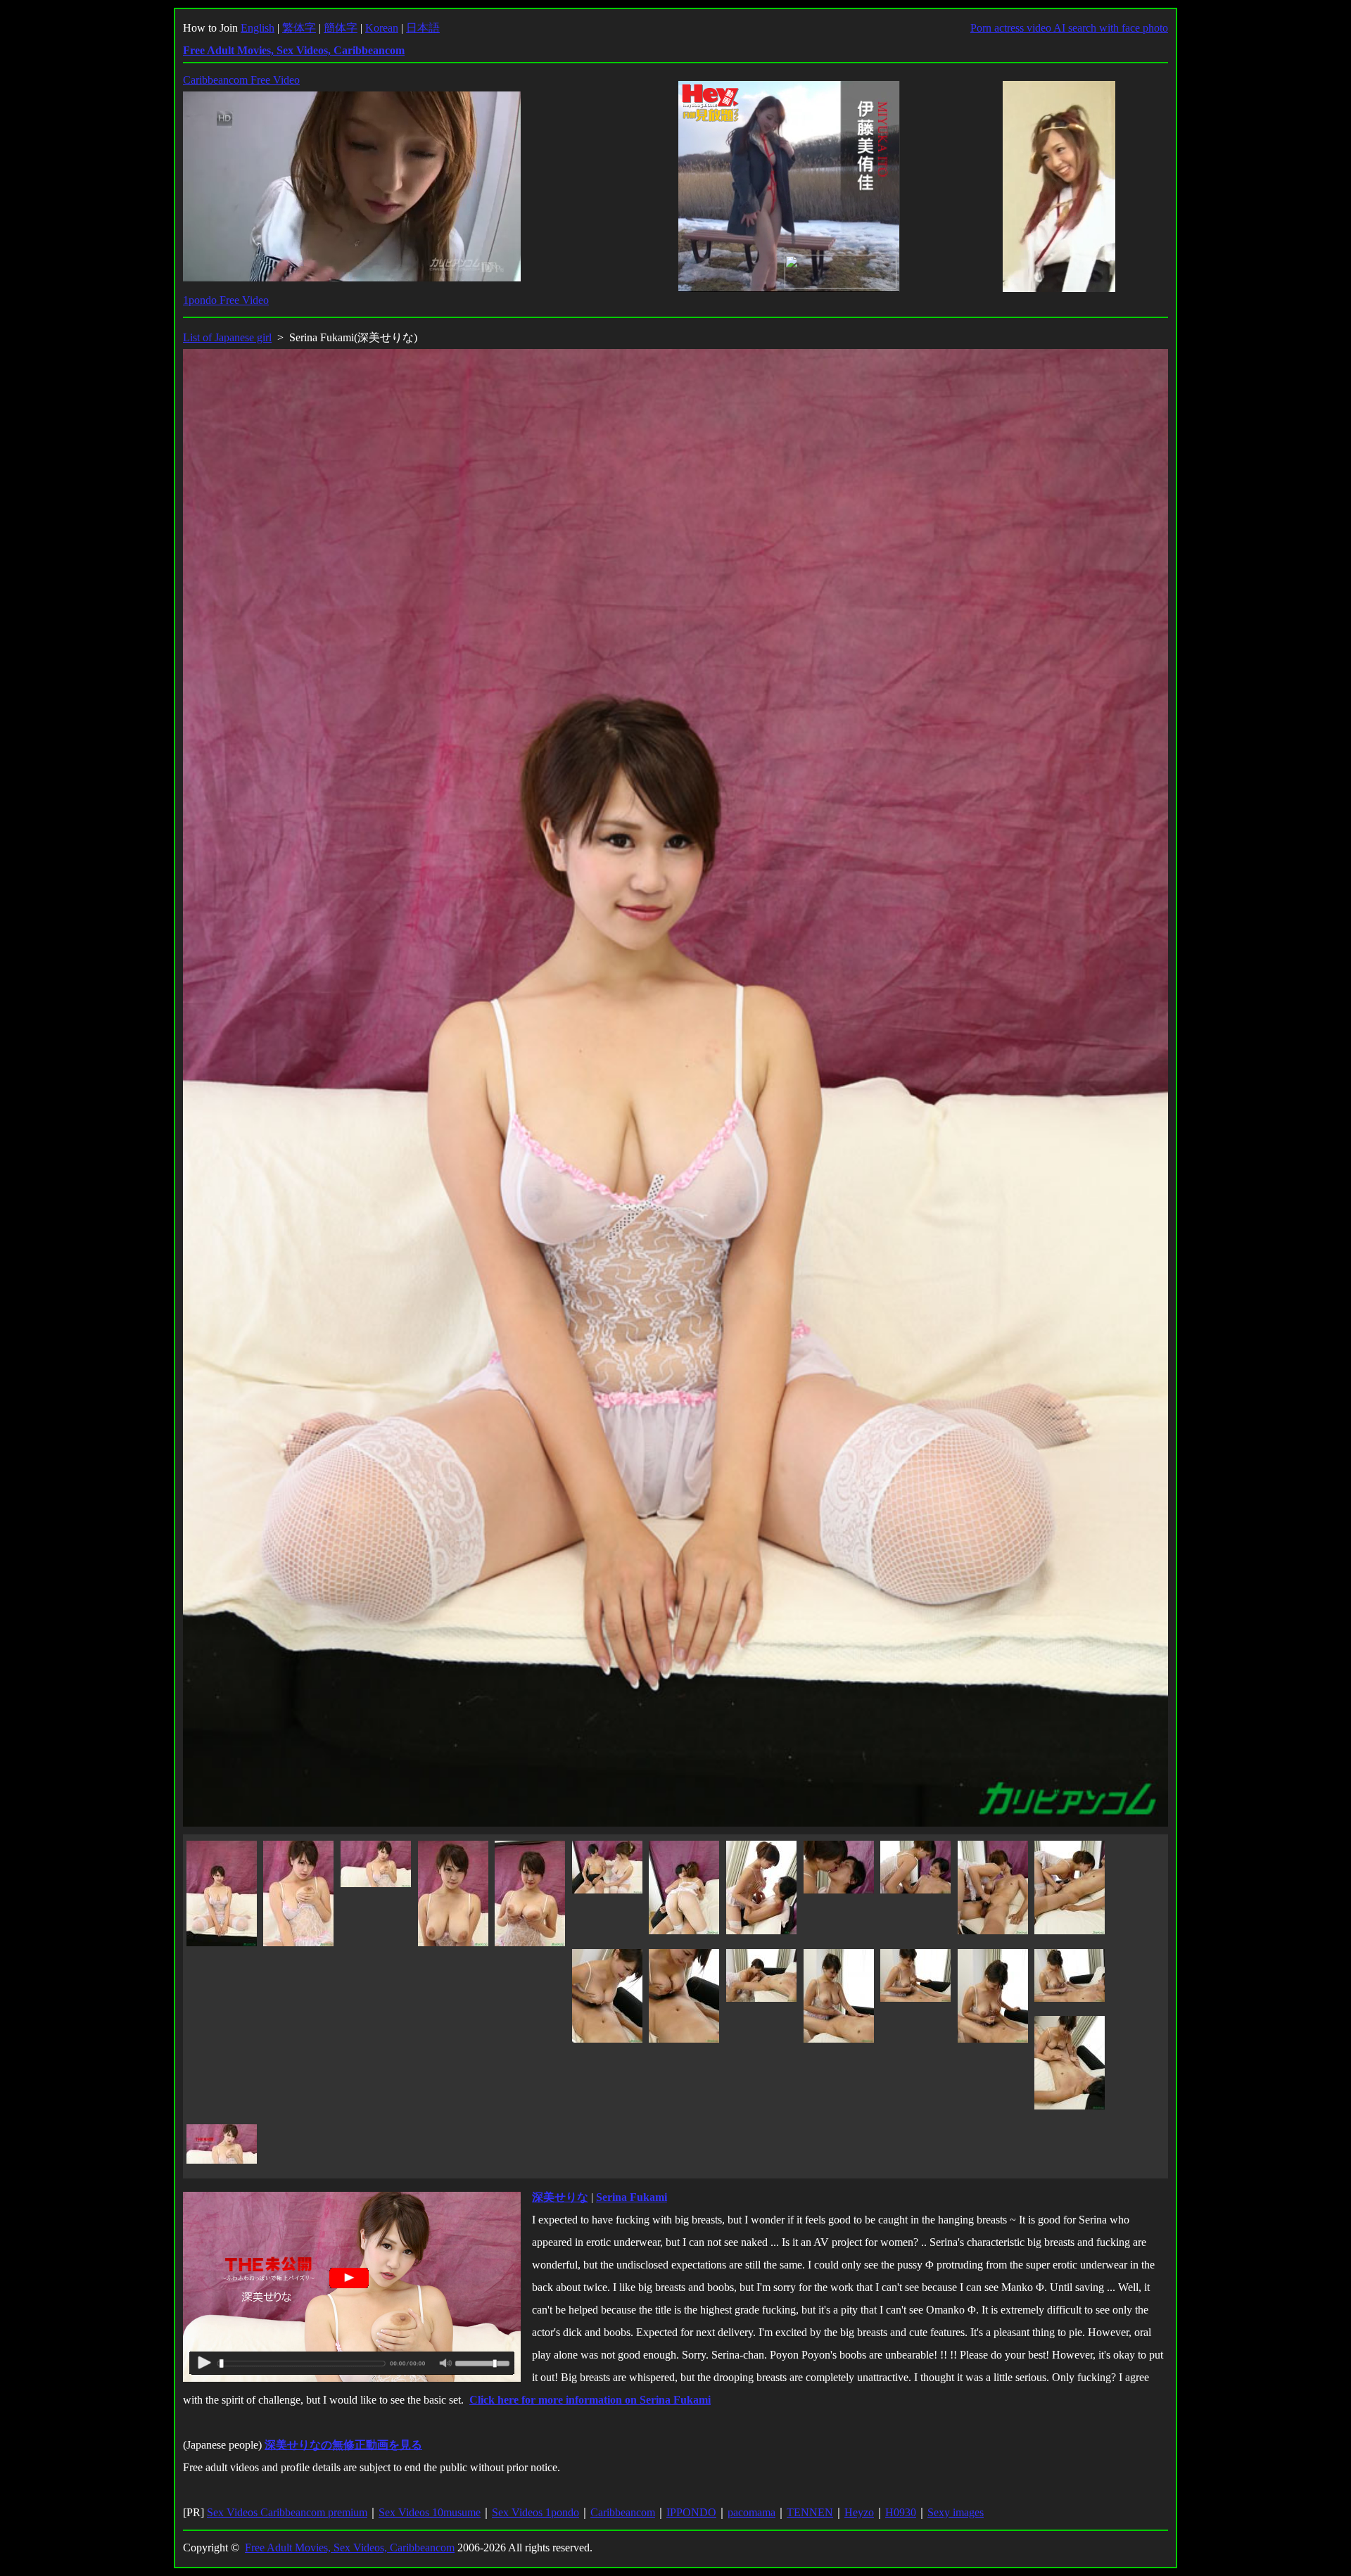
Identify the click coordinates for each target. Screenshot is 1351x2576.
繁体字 (299, 28)
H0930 (901, 2512)
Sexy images (956, 2512)
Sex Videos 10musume (430, 2512)
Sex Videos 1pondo (535, 2512)
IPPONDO (691, 2512)
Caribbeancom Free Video (241, 80)
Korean (382, 28)
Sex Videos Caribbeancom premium (287, 2512)
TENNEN (810, 2512)
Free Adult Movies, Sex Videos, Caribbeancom (350, 2548)
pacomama (751, 2512)
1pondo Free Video (226, 300)
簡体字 (341, 28)
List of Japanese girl (227, 337)
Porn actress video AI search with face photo (1069, 28)
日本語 (423, 28)
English (258, 28)
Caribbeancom (623, 2512)
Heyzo (859, 2512)
